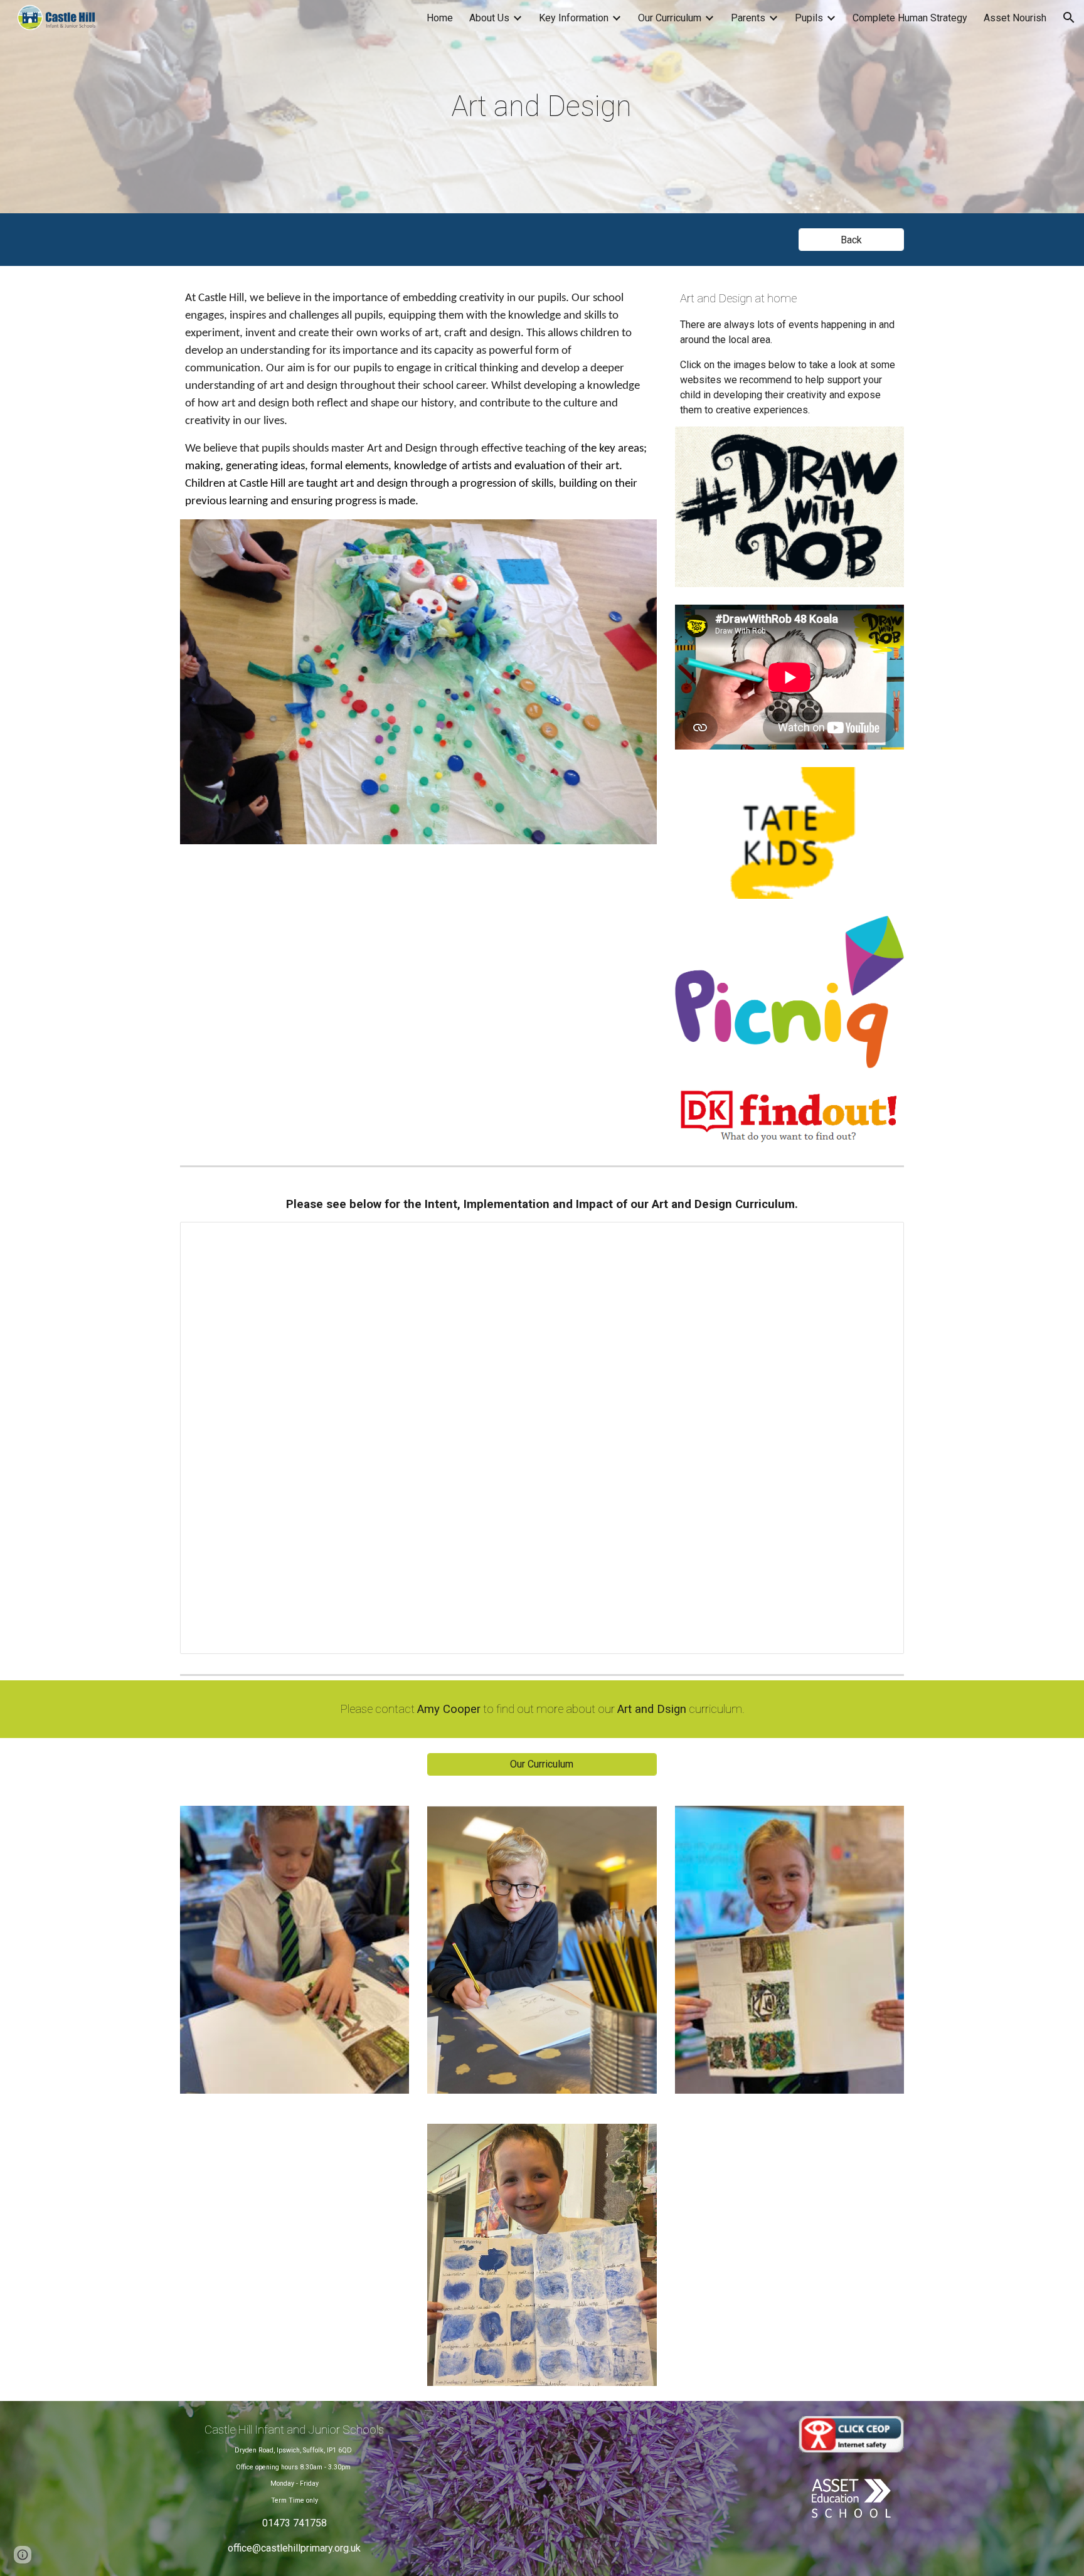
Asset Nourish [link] (1015, 18)
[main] (542, 107)
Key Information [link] (574, 18)
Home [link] (440, 18)
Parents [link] (748, 18)
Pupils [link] (809, 18)
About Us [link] (489, 18)
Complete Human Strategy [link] (910, 18)
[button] (1069, 18)
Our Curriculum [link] (670, 18)
